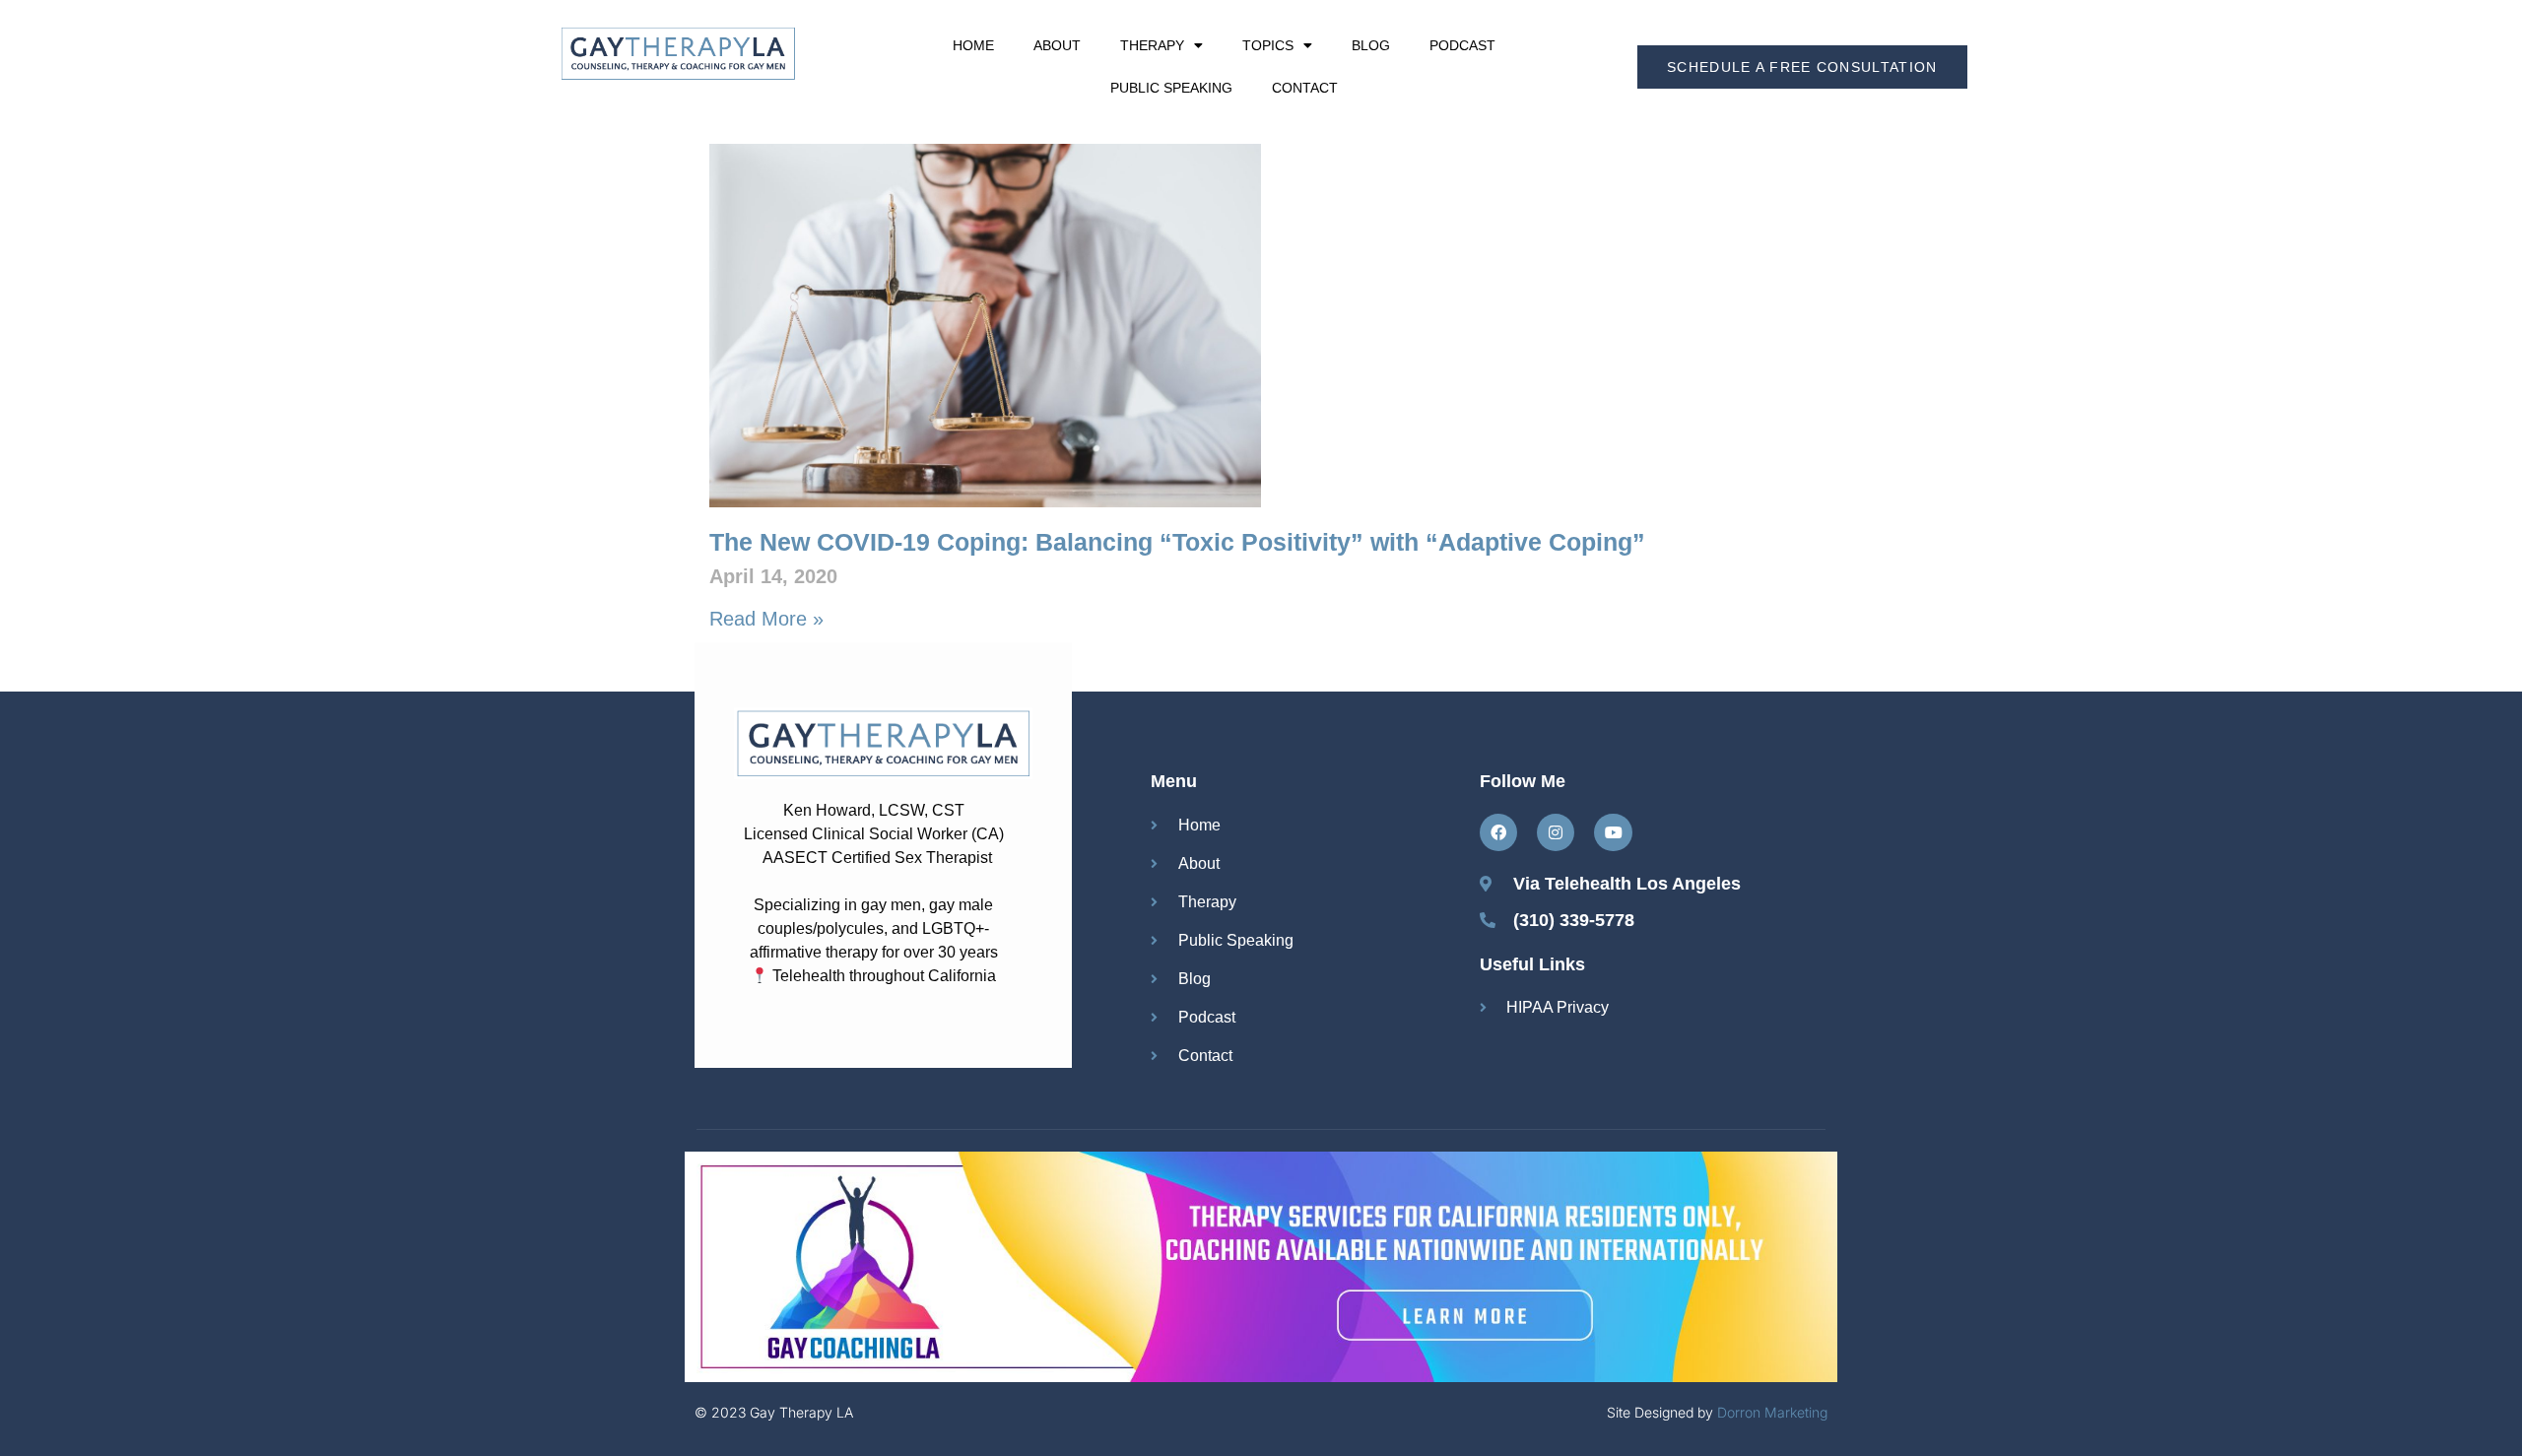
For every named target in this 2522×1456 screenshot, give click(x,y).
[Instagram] (1556, 832)
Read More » (766, 619)
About (1057, 45)
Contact (1305, 88)
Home (973, 45)
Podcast (1462, 45)
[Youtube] (1613, 832)
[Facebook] (1498, 832)
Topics (1268, 45)
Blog (1371, 45)
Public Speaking (1171, 88)
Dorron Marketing (1772, 1412)
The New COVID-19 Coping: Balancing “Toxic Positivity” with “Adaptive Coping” (1177, 542)
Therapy (1152, 45)
